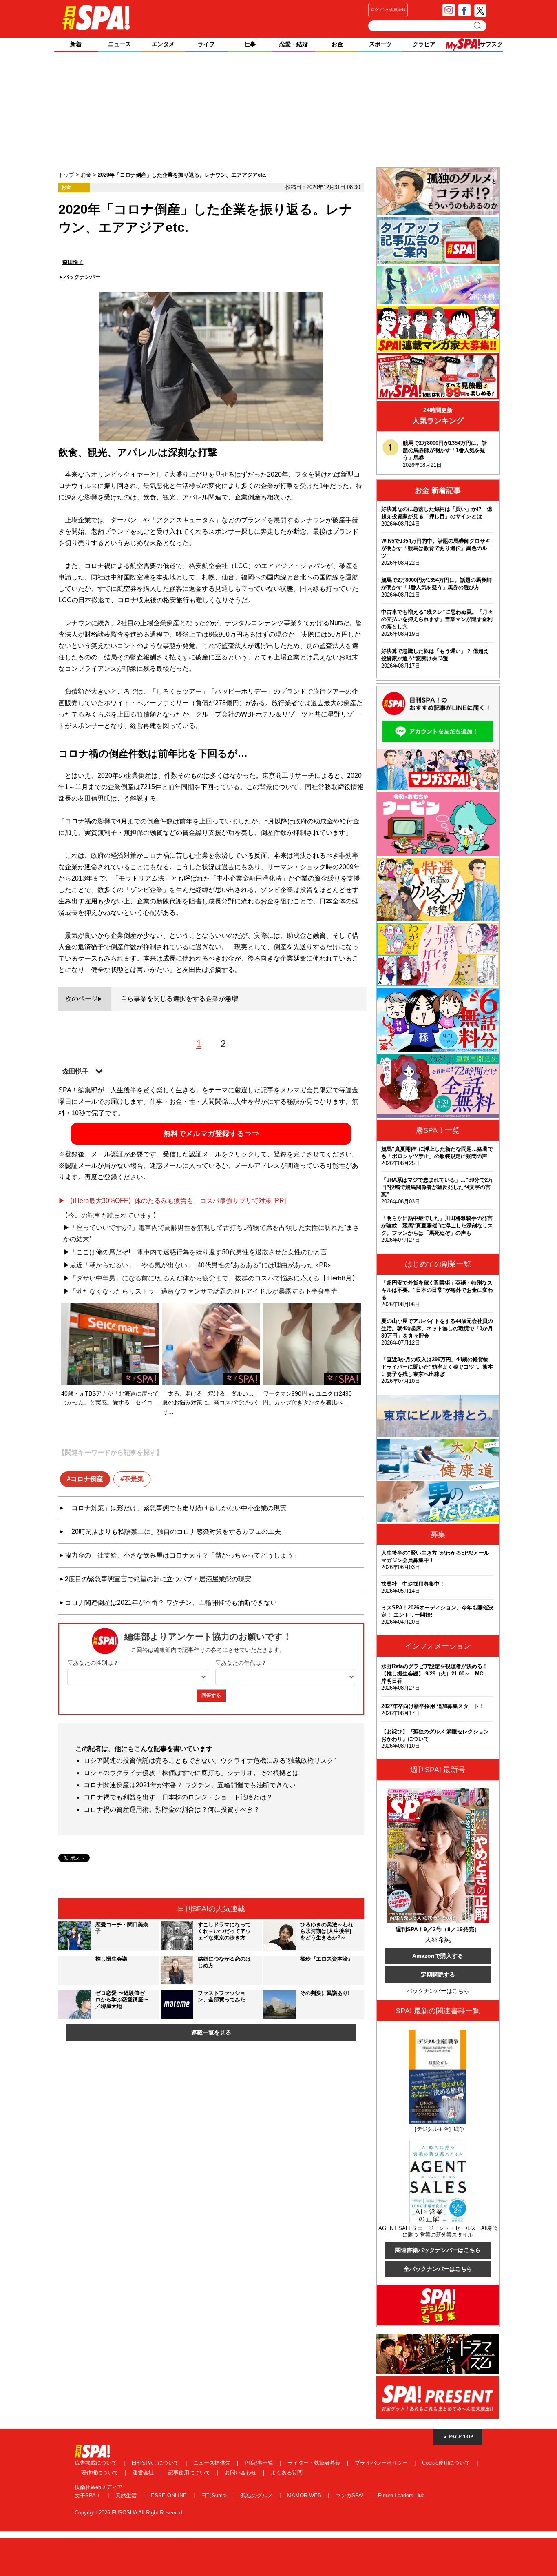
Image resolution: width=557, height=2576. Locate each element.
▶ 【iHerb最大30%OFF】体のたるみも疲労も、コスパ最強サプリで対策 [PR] (172, 1201)
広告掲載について (97, 2463)
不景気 (134, 1479)
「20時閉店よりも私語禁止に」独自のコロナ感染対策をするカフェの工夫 (173, 1532)
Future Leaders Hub (401, 2495)
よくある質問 (287, 2473)
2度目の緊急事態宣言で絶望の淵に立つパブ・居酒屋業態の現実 (158, 1579)
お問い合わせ (241, 2473)
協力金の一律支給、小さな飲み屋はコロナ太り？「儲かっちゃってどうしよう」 (182, 1555)
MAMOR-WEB (305, 2495)
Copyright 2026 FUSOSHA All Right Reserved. (129, 2513)
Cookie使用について (447, 2463)
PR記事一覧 (260, 2463)
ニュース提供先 (213, 2463)
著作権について (101, 2473)
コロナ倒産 (87, 1479)
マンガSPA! (350, 2495)
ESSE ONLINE (170, 2495)
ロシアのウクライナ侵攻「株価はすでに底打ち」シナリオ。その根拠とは (191, 1773)
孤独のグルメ (258, 2495)
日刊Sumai (215, 2495)
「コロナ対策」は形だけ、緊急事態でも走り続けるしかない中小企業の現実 (176, 1508)
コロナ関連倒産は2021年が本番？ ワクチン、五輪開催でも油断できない (171, 1603)
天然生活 (127, 2495)
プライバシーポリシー (382, 2463)
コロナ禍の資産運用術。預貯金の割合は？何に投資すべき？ (172, 1809)
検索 (478, 26)
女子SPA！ (89, 2495)
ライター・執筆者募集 (315, 2463)
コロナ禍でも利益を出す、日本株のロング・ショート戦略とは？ (178, 1797)
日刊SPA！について (156, 2463)
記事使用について (190, 2473)
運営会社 (144, 2473)
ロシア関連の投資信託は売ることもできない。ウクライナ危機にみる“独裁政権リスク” (210, 1761)
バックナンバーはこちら (438, 1991)
